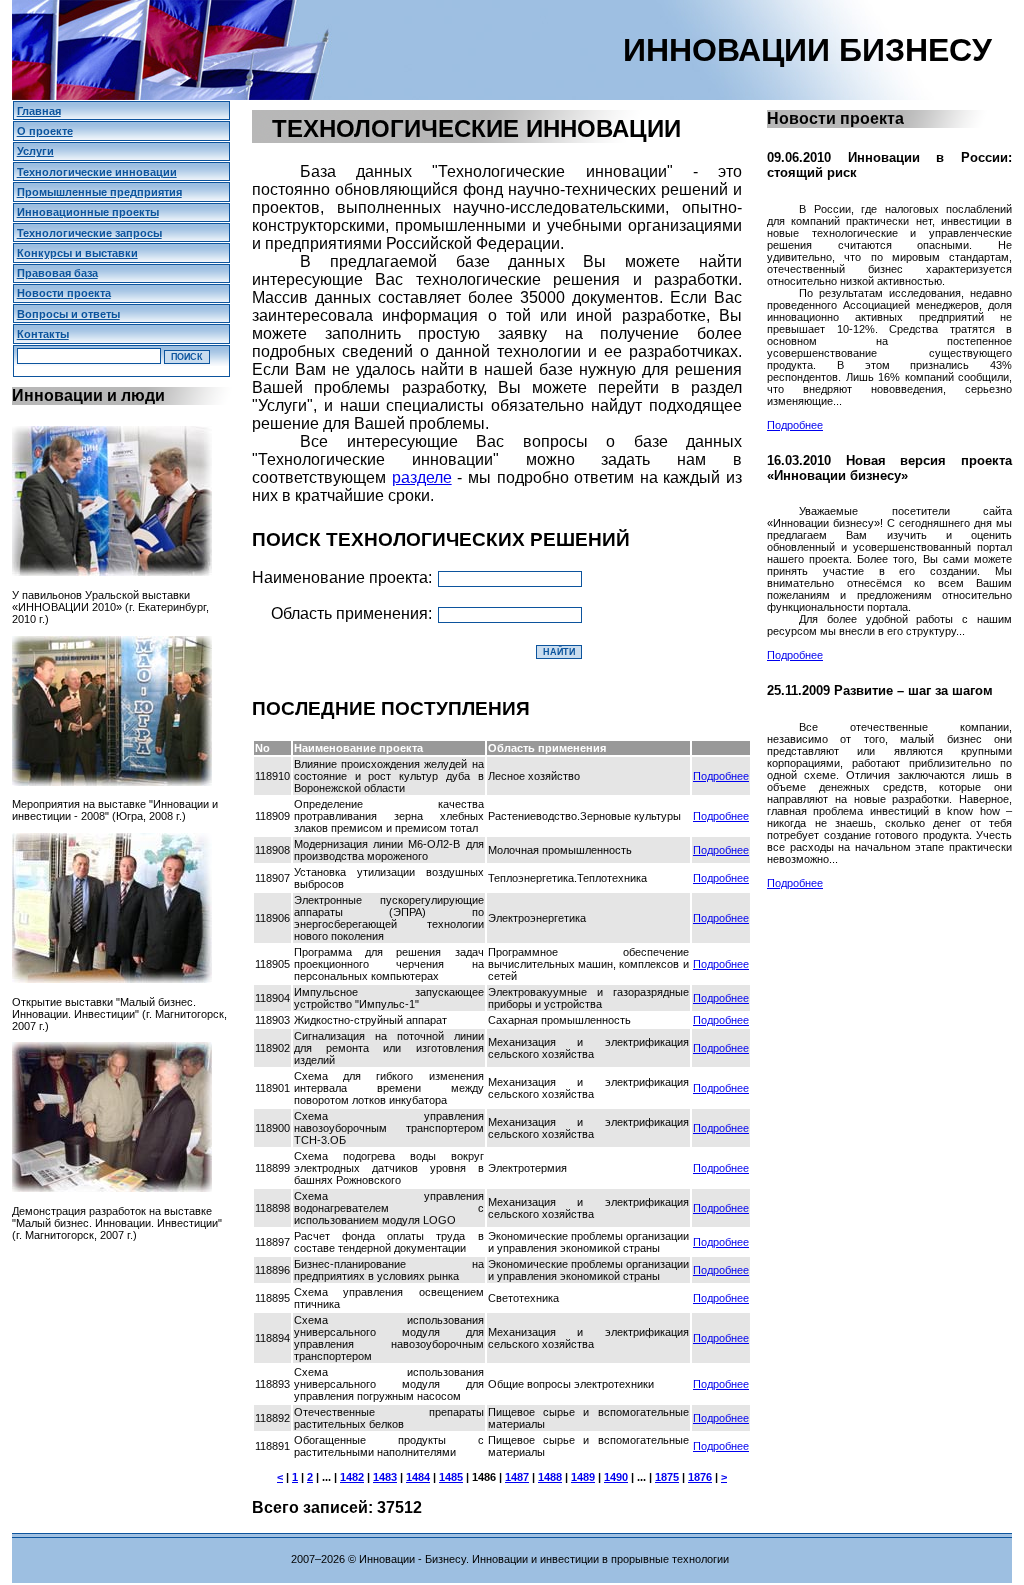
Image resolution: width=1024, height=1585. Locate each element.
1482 (352, 1477)
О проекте (45, 131)
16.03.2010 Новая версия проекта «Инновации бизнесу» (889, 468)
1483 (385, 1477)
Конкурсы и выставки (77, 253)
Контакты (43, 334)
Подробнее (721, 776)
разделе (422, 477)
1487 (517, 1477)
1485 (451, 1477)
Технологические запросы (89, 233)
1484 (418, 1477)
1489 (583, 1477)
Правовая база (57, 273)
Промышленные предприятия (99, 192)
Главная (39, 111)
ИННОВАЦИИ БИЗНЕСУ (807, 50)
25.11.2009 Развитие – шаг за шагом (880, 690)
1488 (550, 1477)
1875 (667, 1477)
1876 (700, 1477)
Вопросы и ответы (68, 314)
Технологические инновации (97, 172)
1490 (616, 1477)
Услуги (35, 151)
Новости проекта (64, 293)
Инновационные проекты (88, 212)
